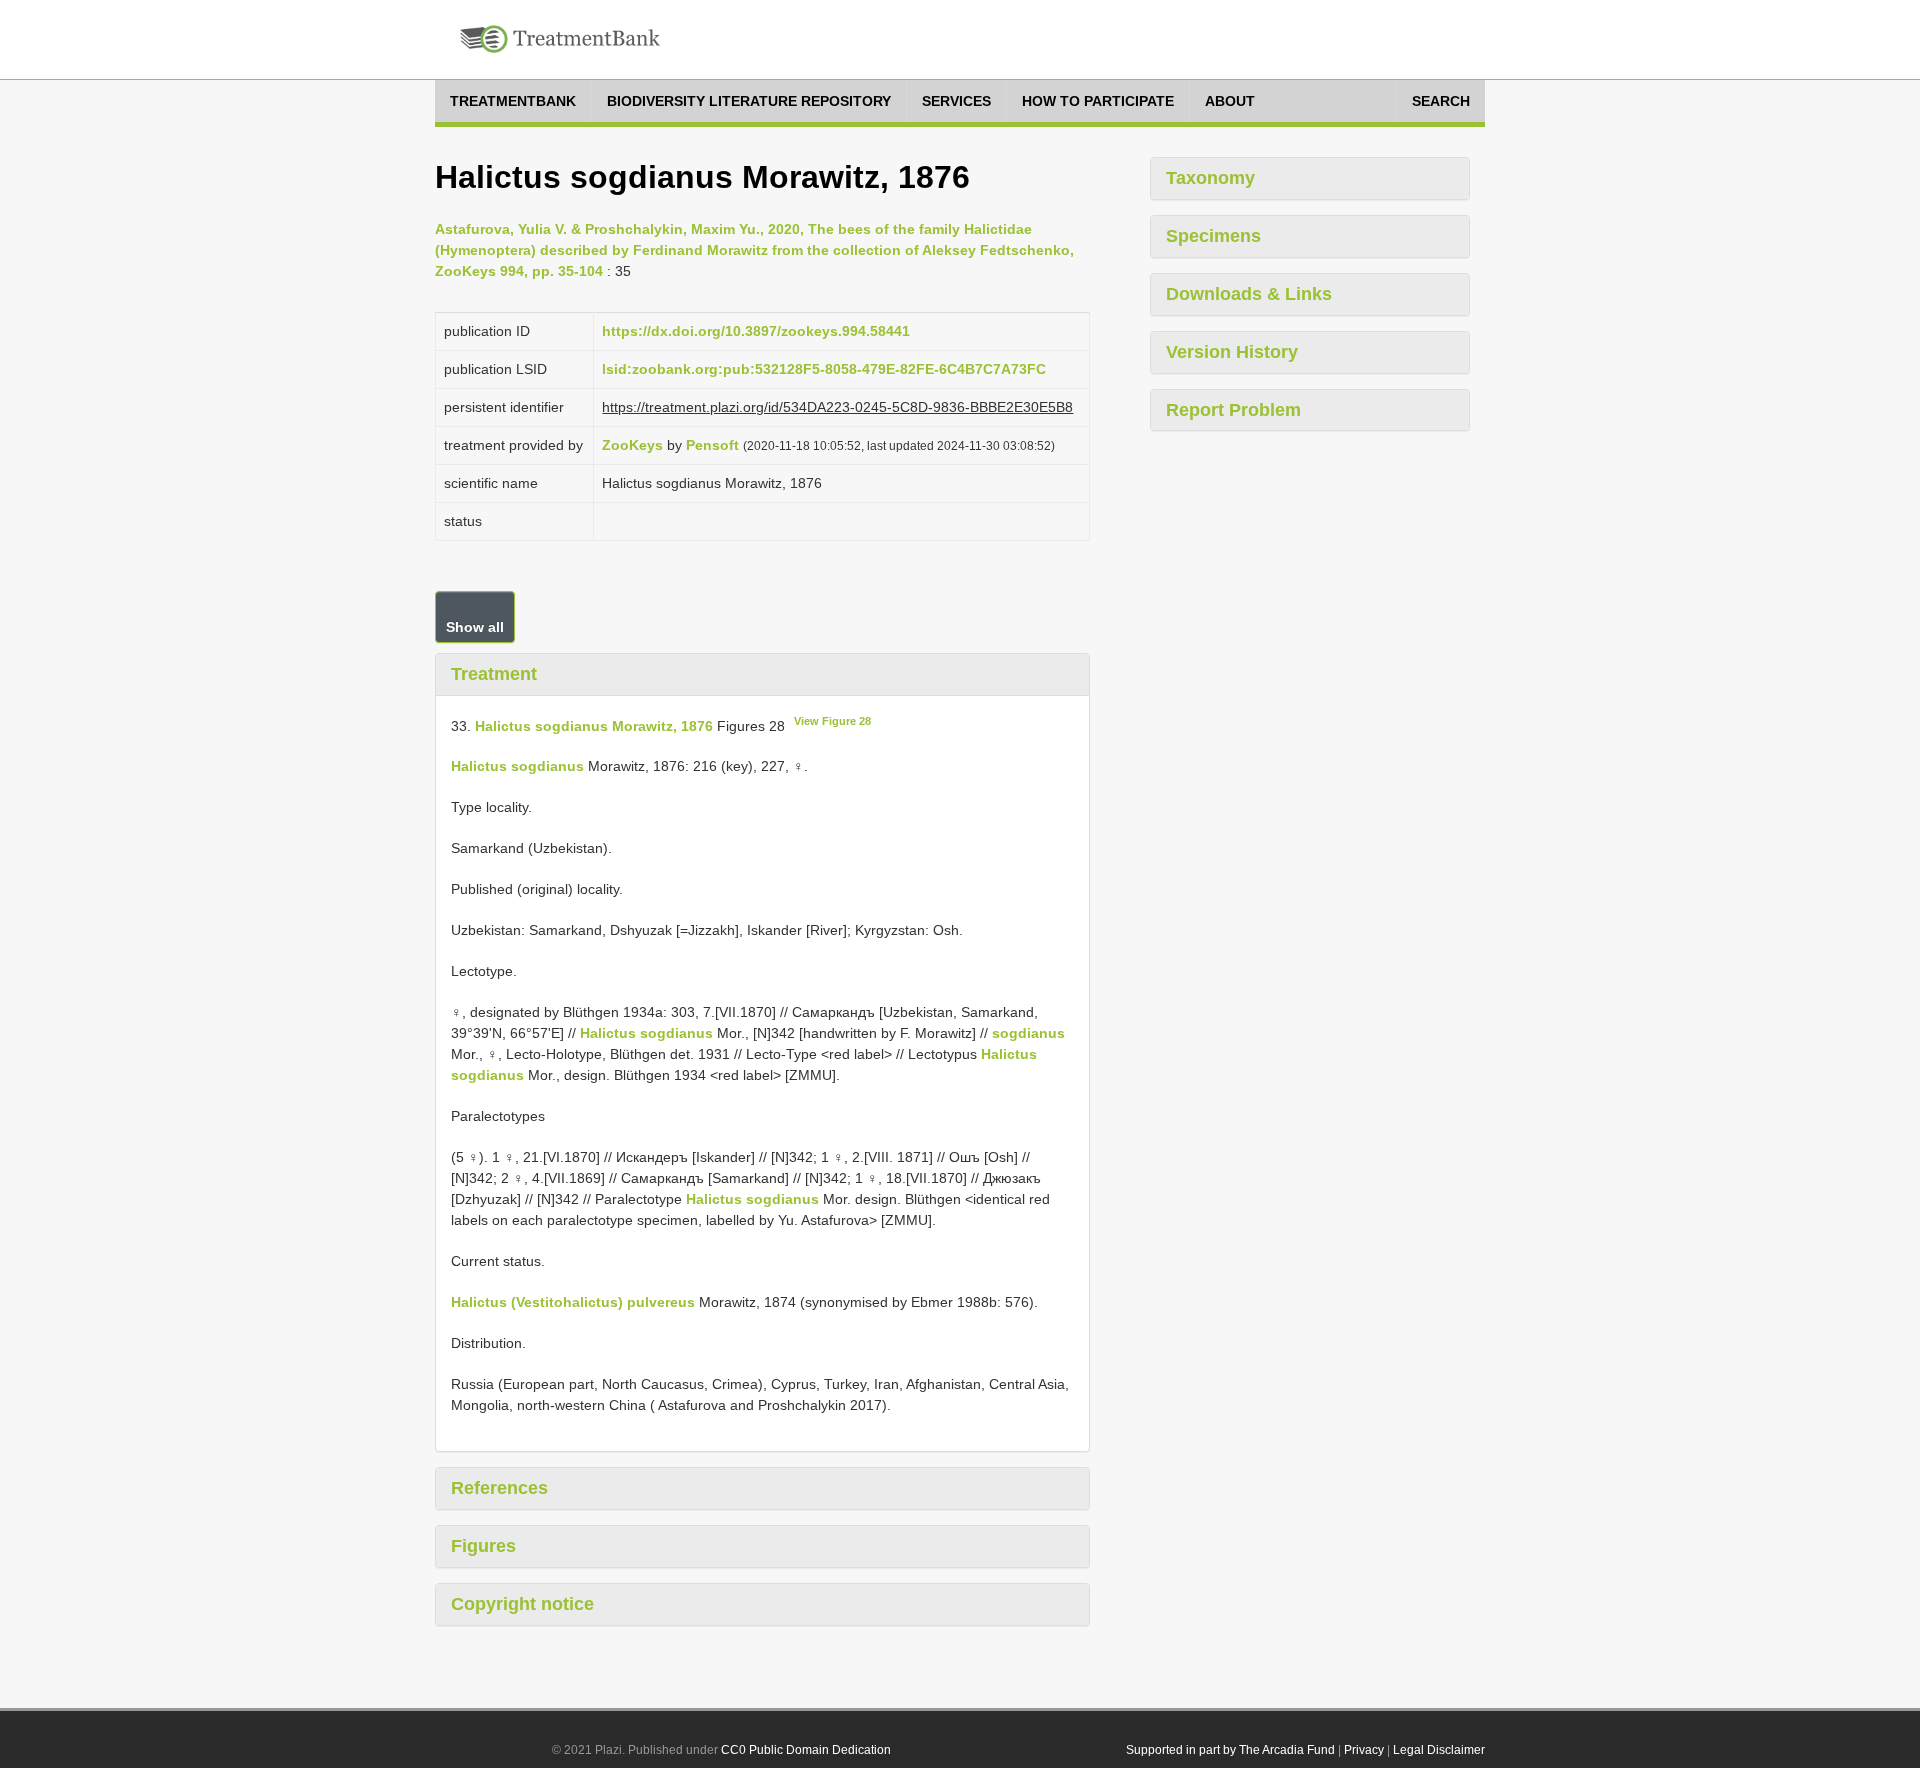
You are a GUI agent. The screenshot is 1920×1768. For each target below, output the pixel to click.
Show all (475, 627)
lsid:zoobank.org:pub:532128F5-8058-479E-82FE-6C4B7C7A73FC (824, 369)
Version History (1232, 352)
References (499, 1488)
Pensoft (712, 445)
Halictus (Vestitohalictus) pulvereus (573, 1302)
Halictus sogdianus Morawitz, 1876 (594, 725)
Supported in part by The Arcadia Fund (1230, 1750)
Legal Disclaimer (1439, 1750)
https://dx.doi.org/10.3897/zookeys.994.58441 (756, 331)
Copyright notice (522, 1604)
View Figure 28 (832, 721)
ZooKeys (632, 445)
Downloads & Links (1249, 294)
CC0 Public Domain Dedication (806, 1750)
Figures (483, 1546)
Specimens (1213, 236)
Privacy (1364, 1750)
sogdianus (1028, 1033)
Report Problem (1233, 410)
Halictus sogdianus (517, 766)
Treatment (494, 674)
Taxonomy (1210, 178)
